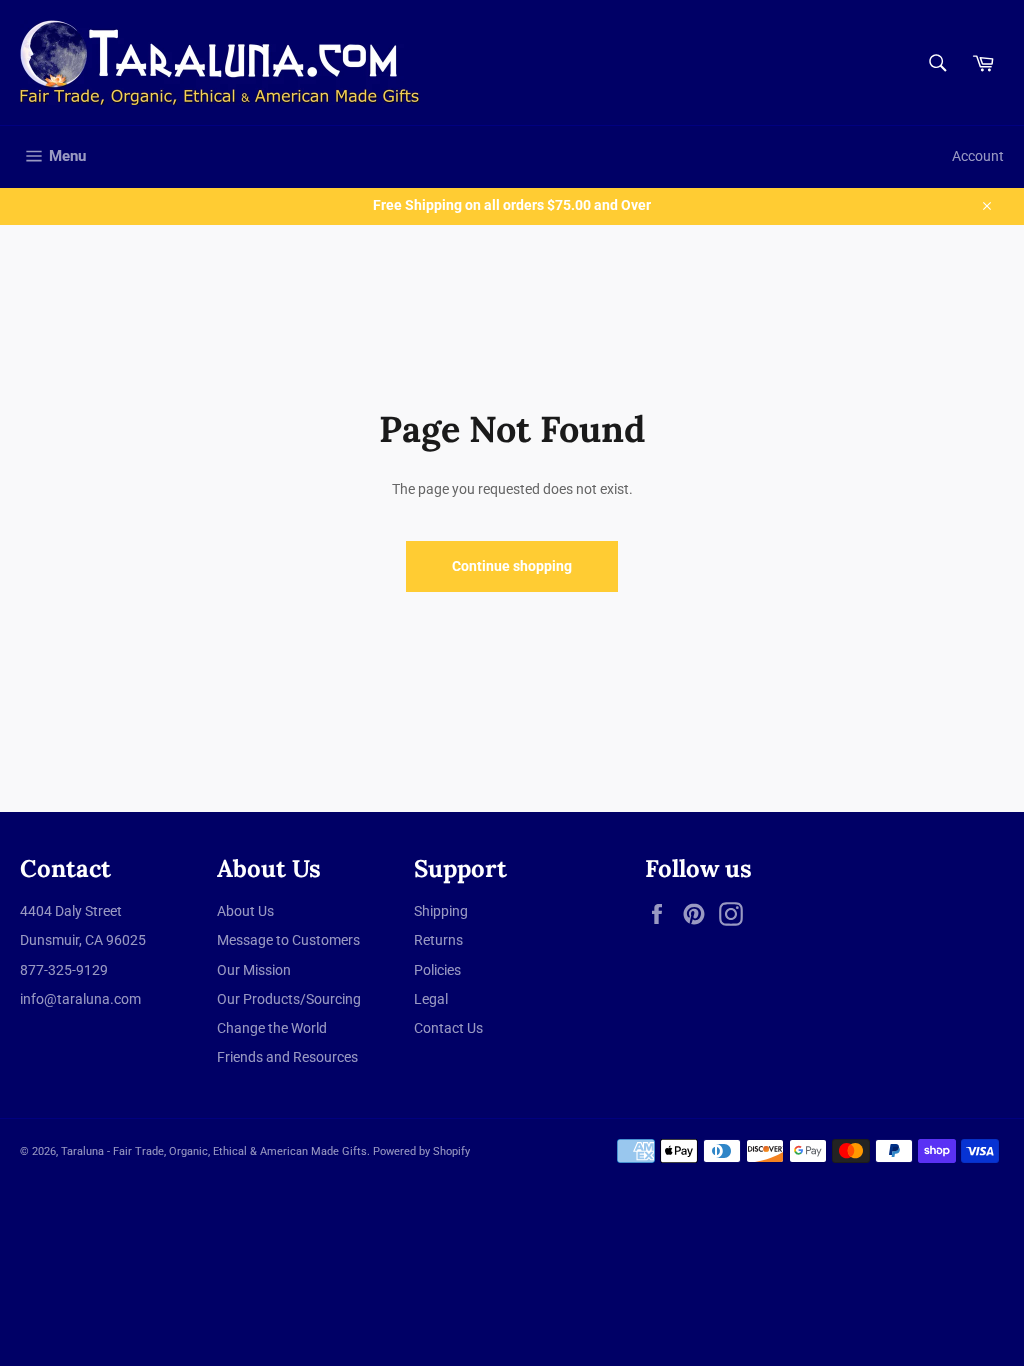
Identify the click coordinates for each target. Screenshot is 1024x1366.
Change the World (272, 1028)
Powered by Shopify (421, 1151)
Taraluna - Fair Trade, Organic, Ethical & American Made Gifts (214, 1151)
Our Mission (254, 970)
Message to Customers (288, 940)
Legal (431, 999)
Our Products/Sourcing (289, 999)
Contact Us (448, 1028)
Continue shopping (512, 566)
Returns (438, 940)
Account (978, 156)
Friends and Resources (287, 1057)
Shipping (441, 911)
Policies (437, 970)
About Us (245, 911)
